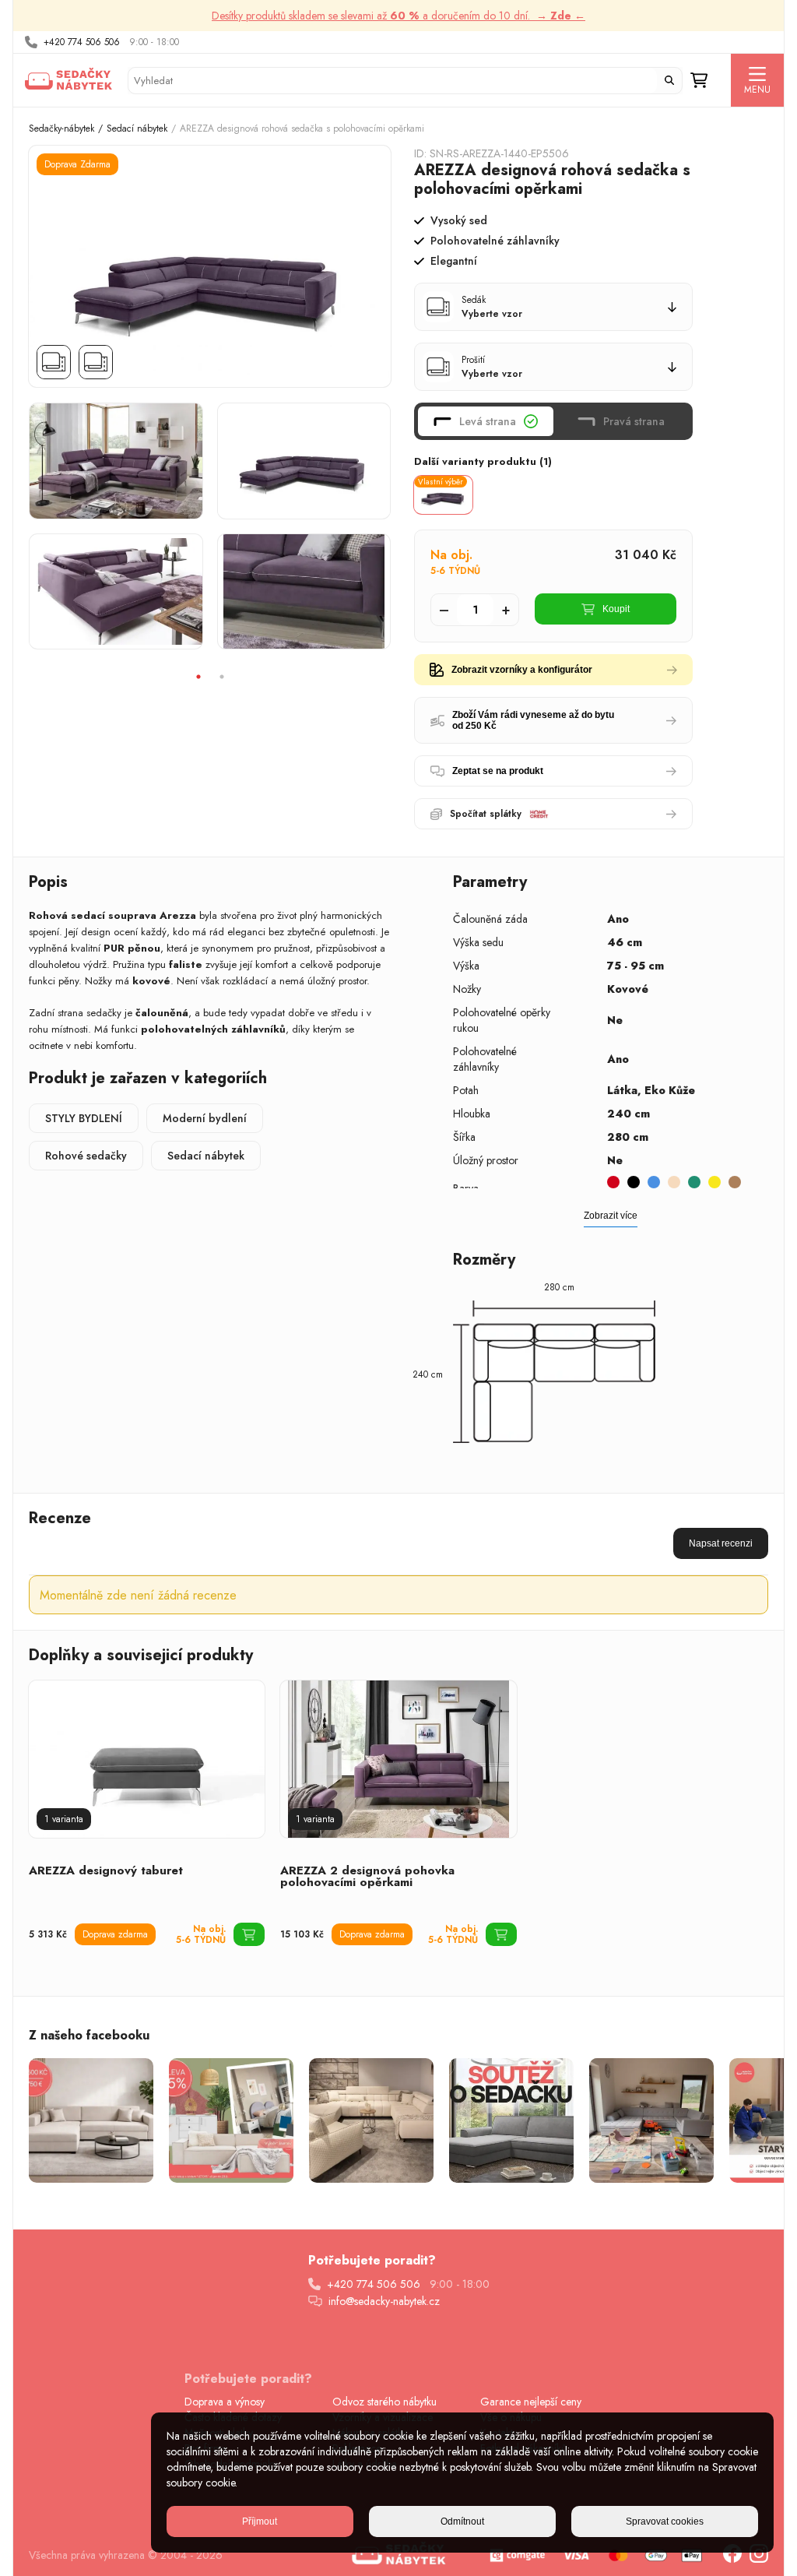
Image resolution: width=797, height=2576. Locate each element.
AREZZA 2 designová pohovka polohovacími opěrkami (367, 1876)
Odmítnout (462, 2521)
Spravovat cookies (665, 2521)
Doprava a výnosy (225, 2402)
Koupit (616, 609)
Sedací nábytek (137, 128)
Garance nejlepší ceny (531, 2402)
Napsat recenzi (721, 1543)
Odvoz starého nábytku (384, 2402)
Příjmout (260, 2521)
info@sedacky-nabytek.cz (384, 2301)
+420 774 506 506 (82, 42)
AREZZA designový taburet (106, 1870)
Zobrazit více (611, 1216)
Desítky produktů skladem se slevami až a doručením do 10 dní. (398, 16)
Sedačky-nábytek (61, 128)
